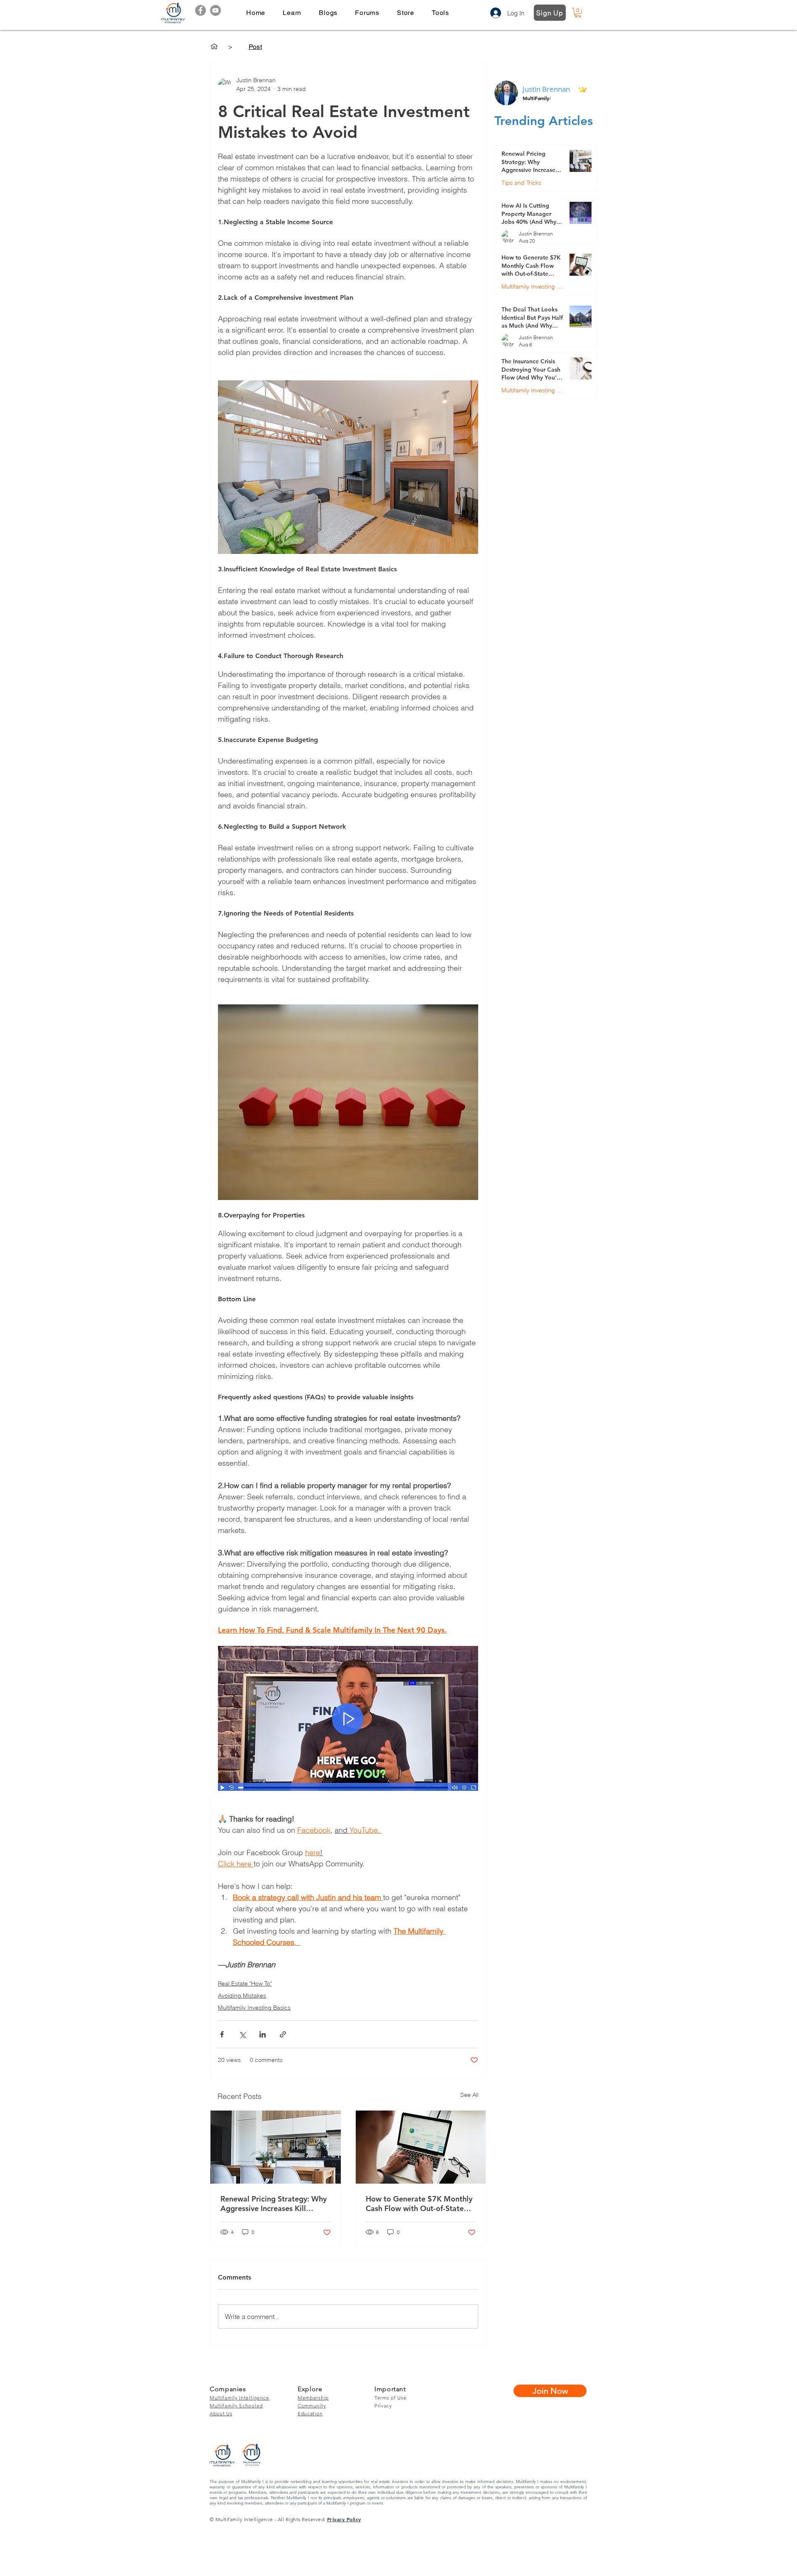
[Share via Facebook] (222, 2034)
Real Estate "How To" (245, 1983)
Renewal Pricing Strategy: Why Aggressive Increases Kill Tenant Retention (274, 2204)
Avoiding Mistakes (242, 1996)
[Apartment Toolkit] (214, 47)
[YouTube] (215, 10)
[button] (292, 13)
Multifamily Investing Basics (254, 2008)
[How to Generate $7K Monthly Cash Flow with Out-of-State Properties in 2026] (421, 2147)
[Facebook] (200, 10)
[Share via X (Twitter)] (242, 2034)
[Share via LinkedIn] (263, 2034)
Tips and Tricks (521, 183)
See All (469, 2095)
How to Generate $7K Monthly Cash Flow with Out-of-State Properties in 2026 (419, 2204)
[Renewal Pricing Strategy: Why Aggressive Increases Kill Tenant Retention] (276, 2147)
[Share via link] (283, 2034)
